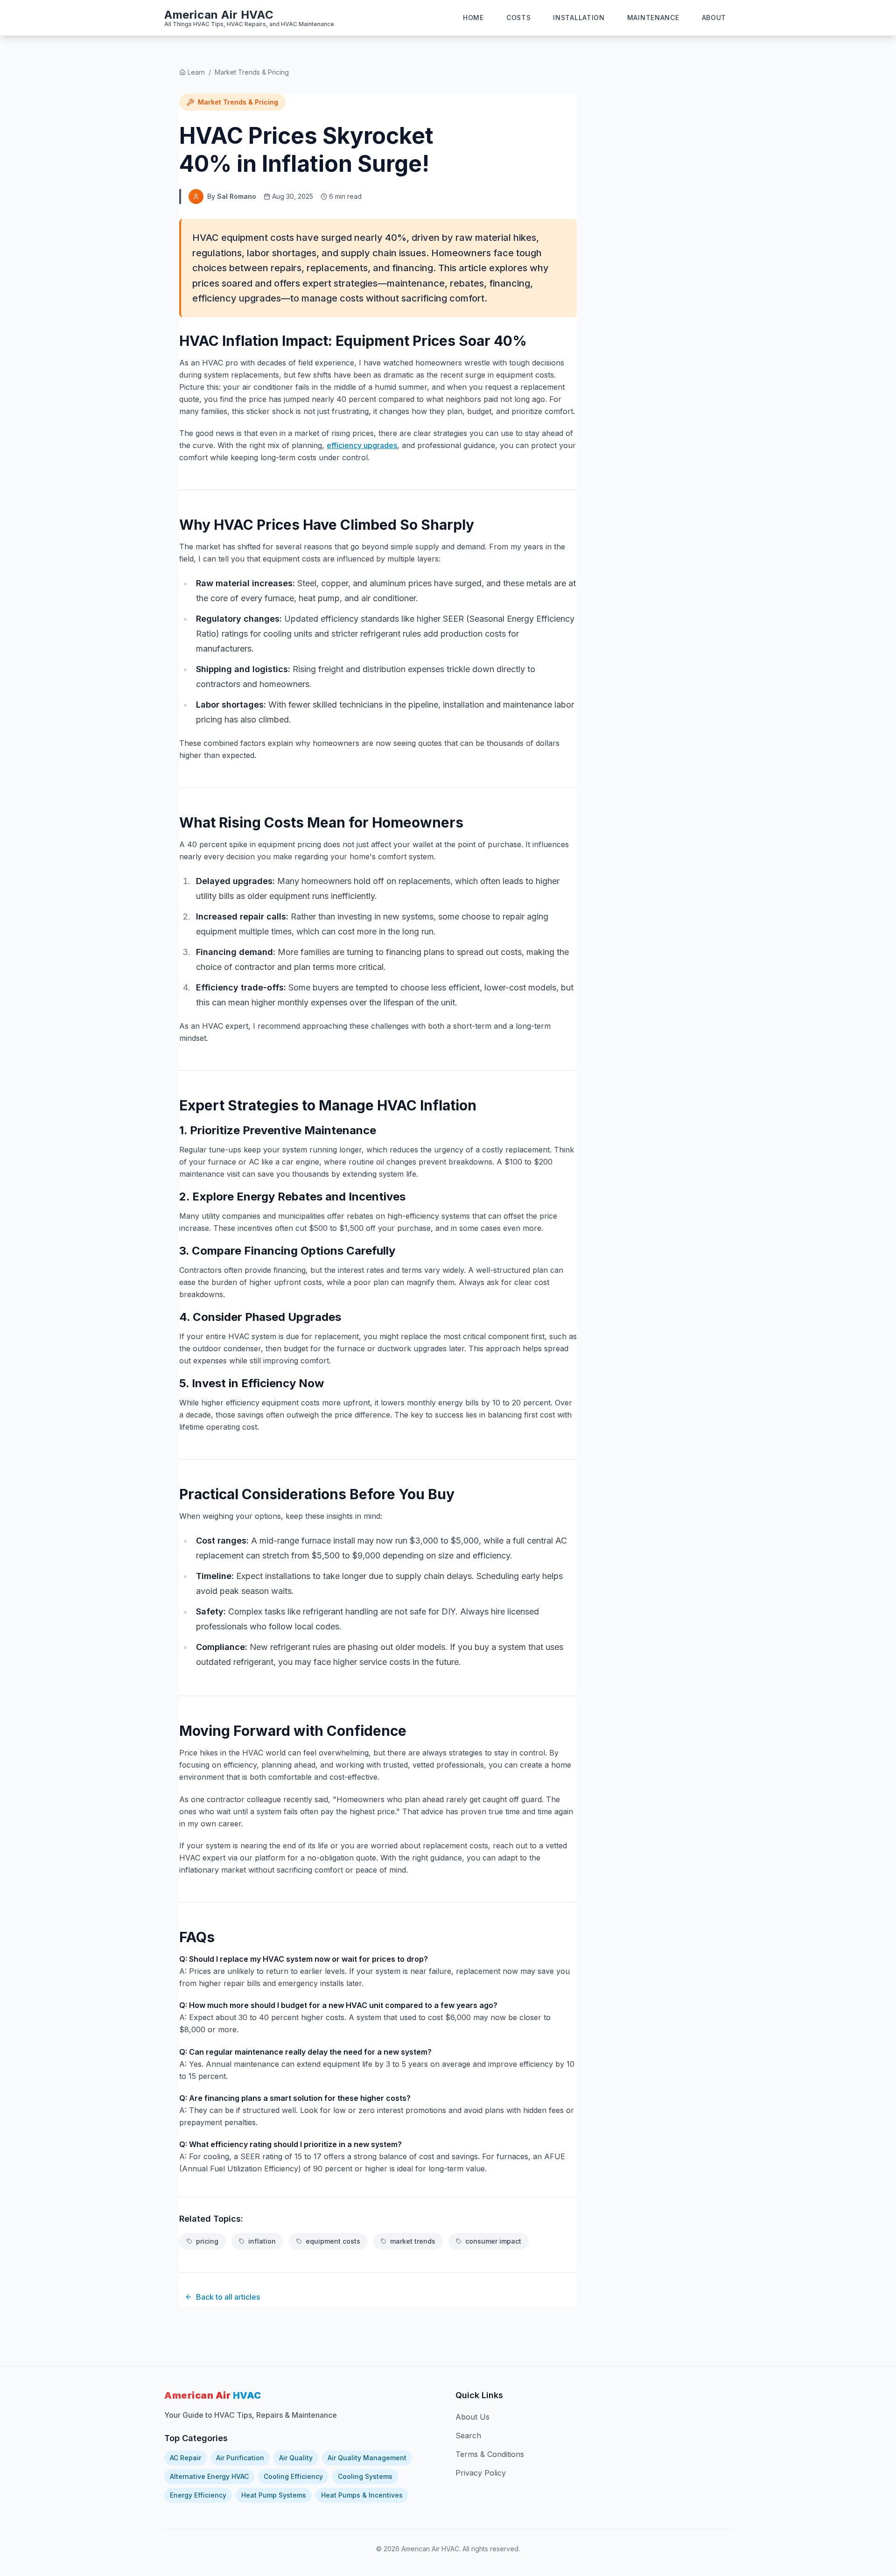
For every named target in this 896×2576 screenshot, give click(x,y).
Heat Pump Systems (274, 2495)
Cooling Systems (365, 2476)
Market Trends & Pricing (252, 72)
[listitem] (203, 2241)
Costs (519, 18)
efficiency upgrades (362, 445)
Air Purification (240, 2458)
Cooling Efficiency (293, 2476)
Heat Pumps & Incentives (362, 2495)
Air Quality (296, 2458)
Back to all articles (228, 2297)
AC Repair (185, 2458)
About (714, 18)
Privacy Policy (481, 2473)
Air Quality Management (367, 2458)
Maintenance (653, 18)
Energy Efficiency (198, 2495)
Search (468, 2436)
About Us (472, 2417)
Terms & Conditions (490, 2454)
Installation (579, 18)
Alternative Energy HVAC (209, 2476)
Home (473, 18)
